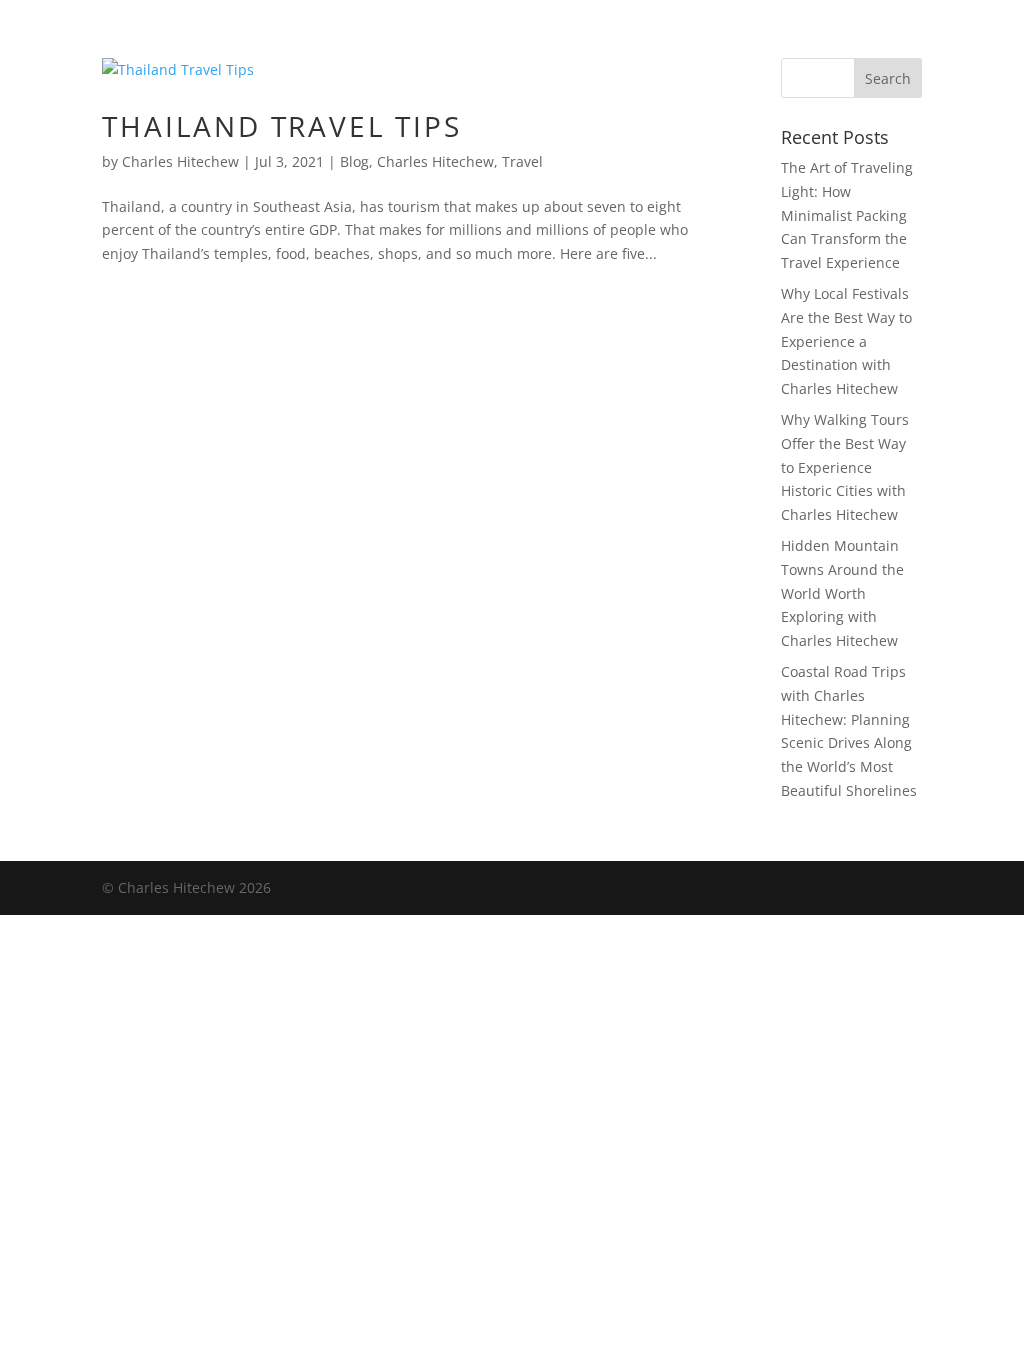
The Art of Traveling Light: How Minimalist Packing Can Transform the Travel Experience (847, 215)
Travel (522, 161)
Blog (354, 161)
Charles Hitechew (180, 161)
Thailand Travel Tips (281, 126)
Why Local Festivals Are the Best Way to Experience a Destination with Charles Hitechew (846, 341)
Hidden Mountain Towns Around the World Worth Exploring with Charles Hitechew (842, 593)
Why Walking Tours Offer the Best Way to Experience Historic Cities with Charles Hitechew (845, 467)
